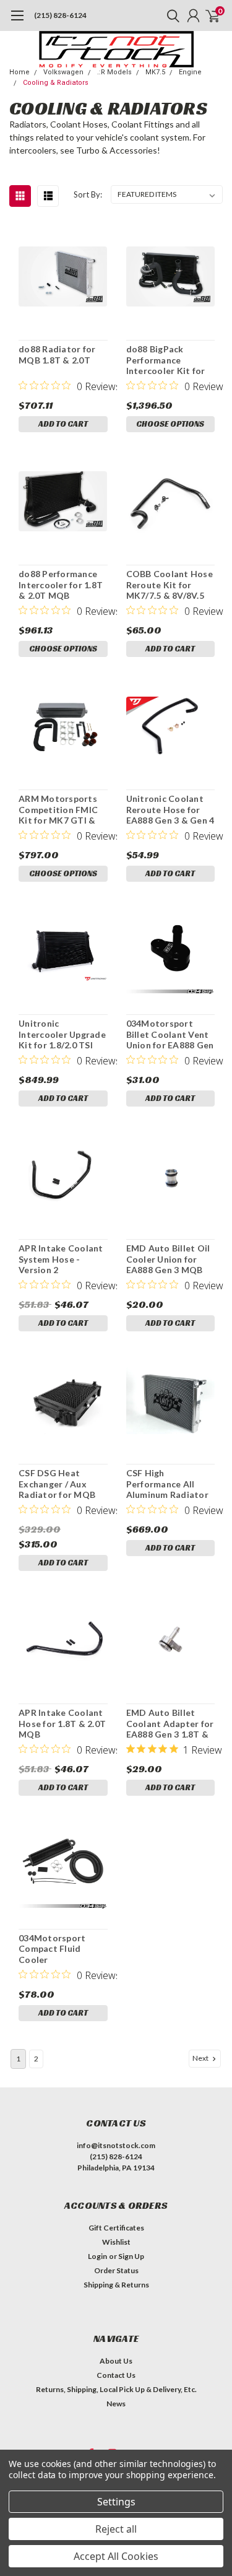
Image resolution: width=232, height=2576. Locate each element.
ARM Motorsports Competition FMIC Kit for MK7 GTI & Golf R (58, 810)
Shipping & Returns (116, 2285)
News (116, 2404)
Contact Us (116, 2375)
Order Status (116, 2270)
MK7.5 (155, 72)
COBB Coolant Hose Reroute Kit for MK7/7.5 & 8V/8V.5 (170, 585)
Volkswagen (63, 72)
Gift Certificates (116, 2228)
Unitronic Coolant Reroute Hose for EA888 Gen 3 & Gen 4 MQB (170, 810)
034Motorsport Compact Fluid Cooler (52, 1949)
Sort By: (88, 194)
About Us (116, 2361)
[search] (170, 15)
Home (19, 72)
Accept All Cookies (116, 2556)
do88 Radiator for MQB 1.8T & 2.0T (57, 355)
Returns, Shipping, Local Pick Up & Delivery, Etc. (116, 2389)
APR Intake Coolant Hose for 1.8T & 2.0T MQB (62, 1723)
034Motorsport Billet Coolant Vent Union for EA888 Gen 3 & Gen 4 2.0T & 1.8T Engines (170, 1034)
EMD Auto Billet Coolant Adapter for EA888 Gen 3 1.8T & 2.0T (170, 1724)
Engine (190, 72)
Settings (116, 2502)
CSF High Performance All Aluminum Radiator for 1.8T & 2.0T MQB (170, 1484)
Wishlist (116, 2242)
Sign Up (131, 2256)
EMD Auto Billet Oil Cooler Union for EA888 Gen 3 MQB (168, 1259)
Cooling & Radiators (56, 83)
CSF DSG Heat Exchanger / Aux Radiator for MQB (57, 1484)
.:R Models (114, 72)
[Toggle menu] (17, 22)
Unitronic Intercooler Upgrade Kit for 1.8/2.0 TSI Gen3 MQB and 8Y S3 (63, 1034)
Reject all (116, 2529)
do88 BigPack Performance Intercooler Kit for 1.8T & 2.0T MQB (166, 360)
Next (201, 2058)
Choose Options (170, 424)
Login (97, 2256)
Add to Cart (63, 424)
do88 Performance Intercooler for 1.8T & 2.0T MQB (61, 585)
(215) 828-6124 (60, 15)
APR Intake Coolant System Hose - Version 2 (61, 1259)
